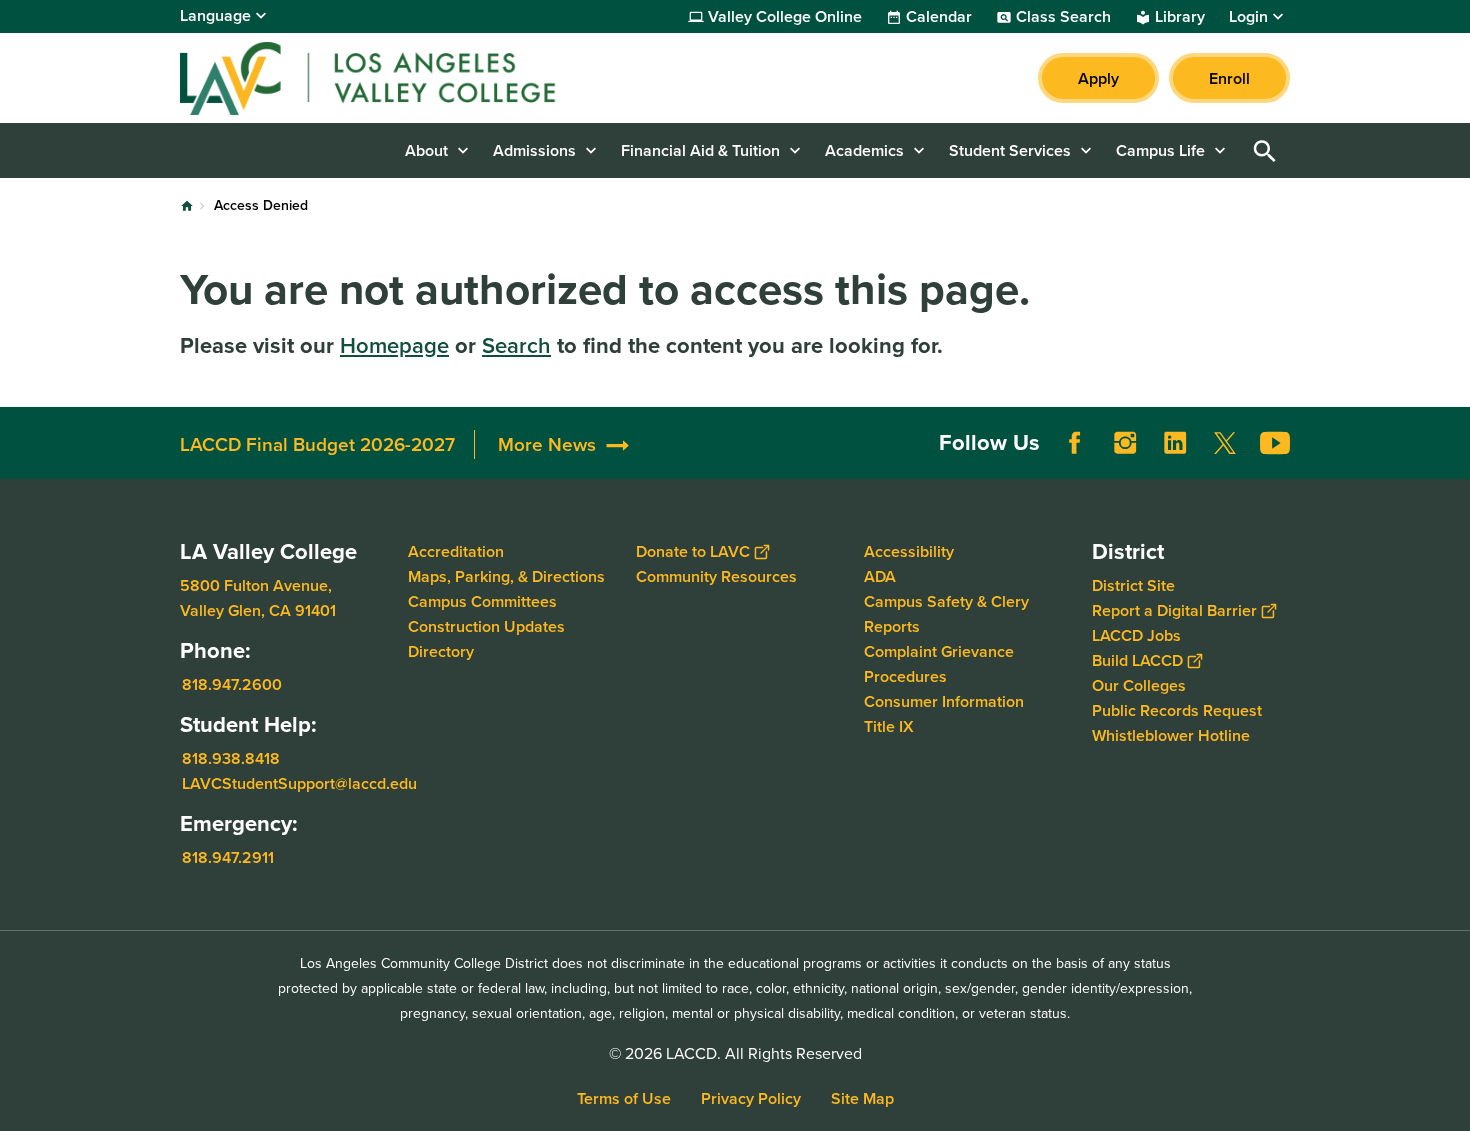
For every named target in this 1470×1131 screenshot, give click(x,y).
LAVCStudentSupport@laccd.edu (299, 783)
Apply (1098, 78)
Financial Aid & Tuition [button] (700, 150)
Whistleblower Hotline (1171, 735)
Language (215, 15)
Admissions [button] (534, 150)
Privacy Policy (751, 1098)
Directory (441, 651)
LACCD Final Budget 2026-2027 (317, 444)
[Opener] (1450, 459)
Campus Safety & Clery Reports (946, 614)
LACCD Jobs (1136, 635)
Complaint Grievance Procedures (939, 664)
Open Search (1265, 150)
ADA (880, 576)
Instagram (1125, 443)
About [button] (426, 150)
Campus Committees (482, 601)
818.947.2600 (232, 684)
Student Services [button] (1010, 150)
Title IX (889, 726)
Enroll (1229, 78)
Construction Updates (486, 626)
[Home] (396, 78)
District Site (1133, 585)
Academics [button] (864, 150)
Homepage (394, 345)
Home (187, 206)
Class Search (1063, 17)
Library (1180, 17)
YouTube (1275, 443)
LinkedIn (1175, 443)
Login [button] (1248, 17)
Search (516, 345)
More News (547, 444)
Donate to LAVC (693, 551)
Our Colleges (1139, 685)
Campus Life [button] (1160, 150)
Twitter (1225, 443)
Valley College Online (785, 17)
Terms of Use (624, 1098)
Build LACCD (1137, 660)
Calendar (939, 17)
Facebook (1075, 443)
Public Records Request (1177, 710)
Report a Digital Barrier (1174, 610)
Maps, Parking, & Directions (506, 576)
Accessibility (909, 551)
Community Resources (716, 576)
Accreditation (456, 551)
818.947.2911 (228, 857)
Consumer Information (944, 701)
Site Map (862, 1098)
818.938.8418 (231, 758)
